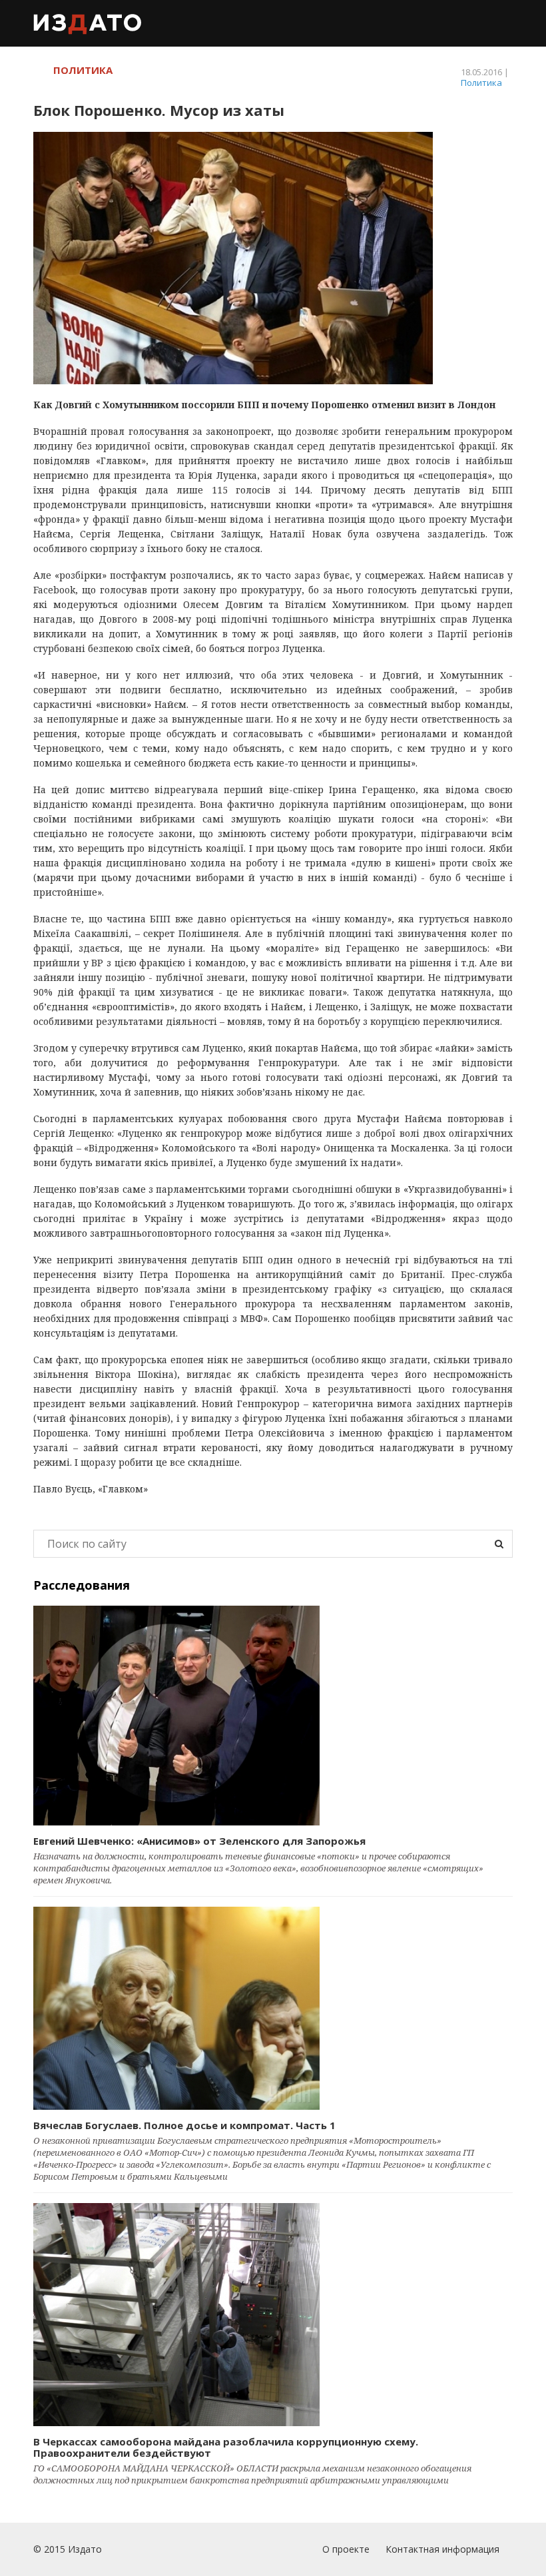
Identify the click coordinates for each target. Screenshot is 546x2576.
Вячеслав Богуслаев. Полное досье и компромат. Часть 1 (184, 2125)
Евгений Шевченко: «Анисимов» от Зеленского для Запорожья (199, 1841)
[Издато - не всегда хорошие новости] (88, 23)
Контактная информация (442, 2549)
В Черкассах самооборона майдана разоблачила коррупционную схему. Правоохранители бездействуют (226, 2447)
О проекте (346, 2549)
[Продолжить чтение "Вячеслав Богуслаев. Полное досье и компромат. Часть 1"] (273, 2008)
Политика (481, 83)
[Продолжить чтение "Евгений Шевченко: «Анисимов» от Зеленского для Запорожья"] (273, 1716)
